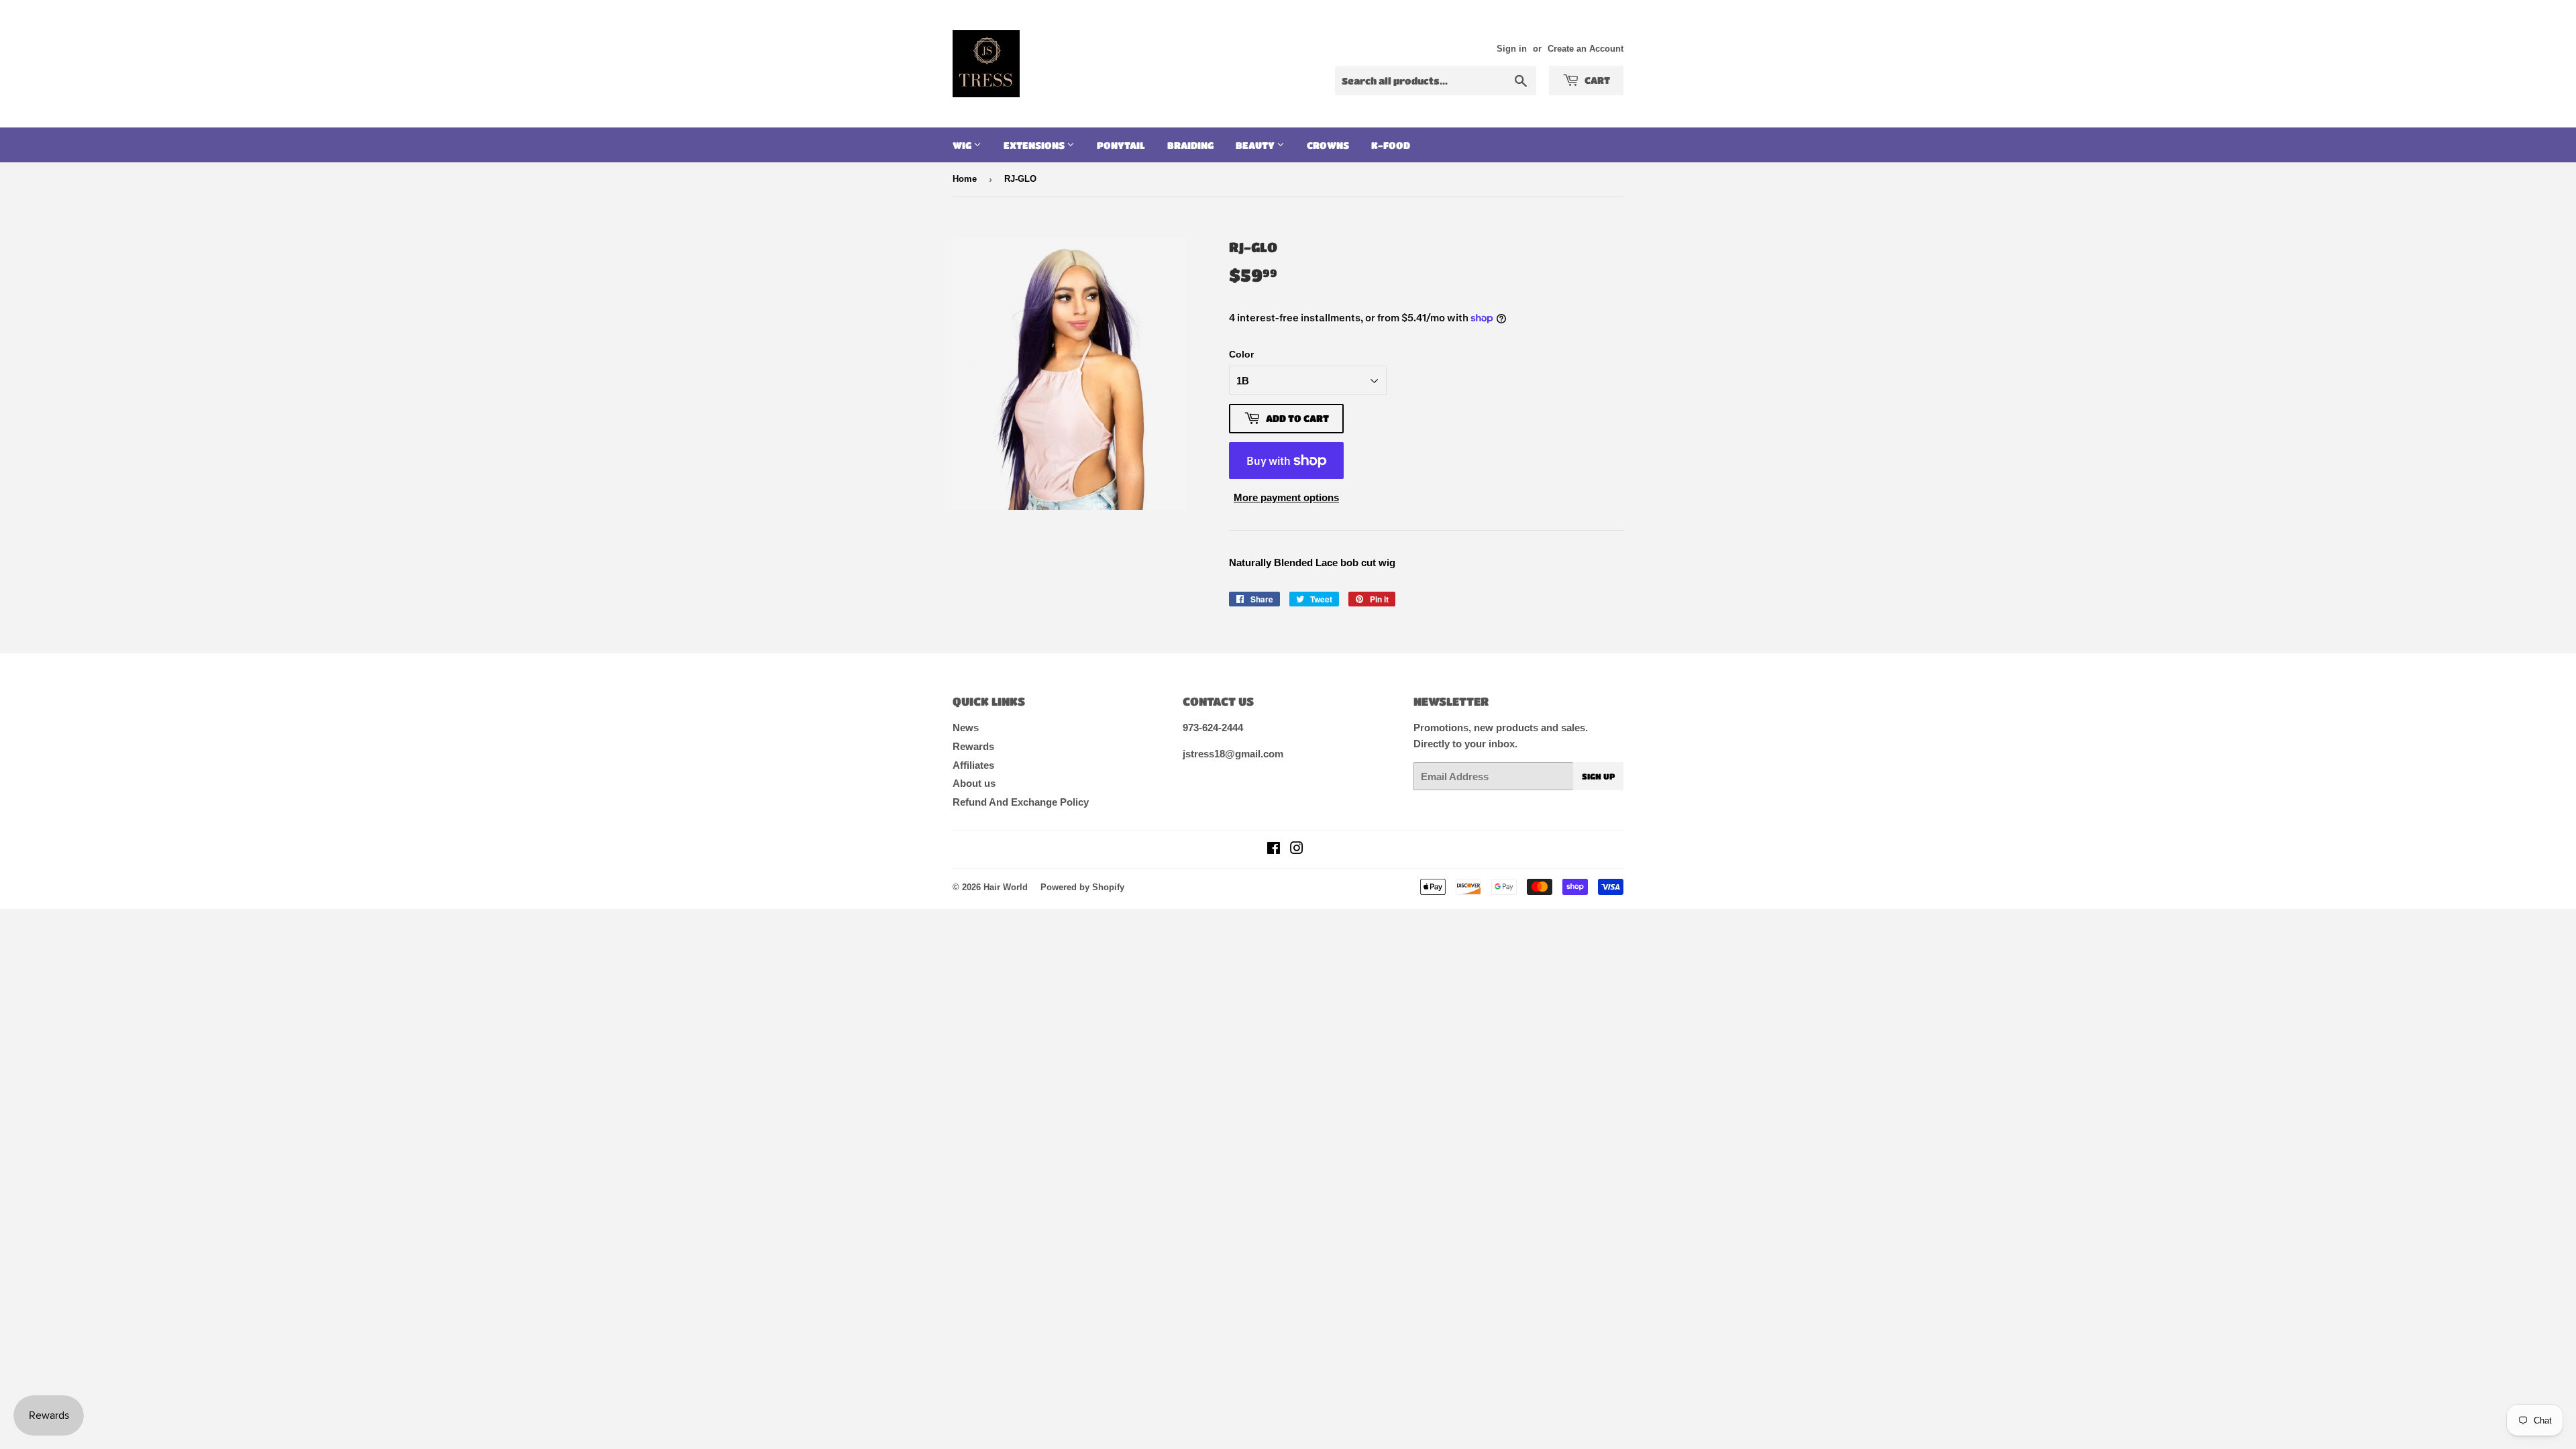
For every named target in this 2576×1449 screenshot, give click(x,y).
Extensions (1035, 145)
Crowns (1328, 145)
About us (974, 783)
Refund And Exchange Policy (1021, 802)
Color (1241, 354)
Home (965, 179)
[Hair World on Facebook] (1274, 850)
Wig (963, 145)
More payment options (1286, 497)
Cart (1596, 80)
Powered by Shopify (1082, 887)
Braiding (1190, 145)
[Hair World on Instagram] (1297, 850)
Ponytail (1121, 145)
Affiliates (973, 765)
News (966, 728)
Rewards (973, 746)
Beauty (1256, 145)
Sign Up (1598, 776)
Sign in (1512, 49)
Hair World (1006, 887)
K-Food (1391, 145)
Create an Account (1586, 49)
